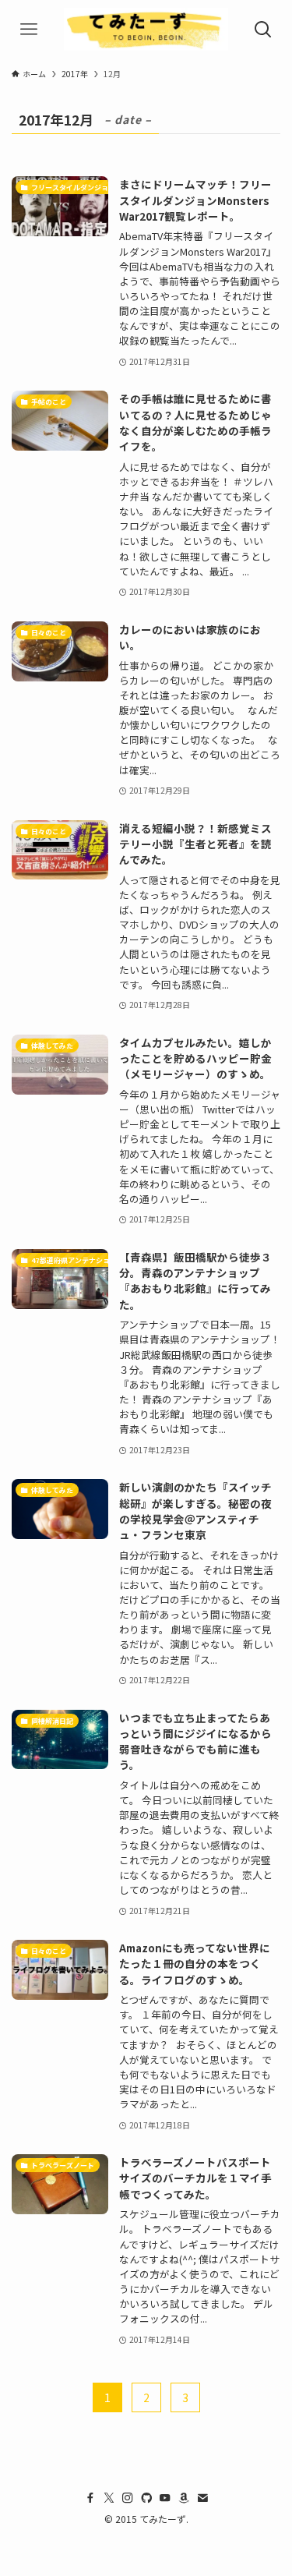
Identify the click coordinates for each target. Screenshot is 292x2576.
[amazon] (184, 2498)
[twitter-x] (109, 2498)
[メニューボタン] (29, 29)
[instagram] (128, 2498)
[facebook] (90, 2498)
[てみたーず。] (146, 29)
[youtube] (165, 2498)
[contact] (202, 2498)
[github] (146, 2498)
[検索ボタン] (263, 29)
